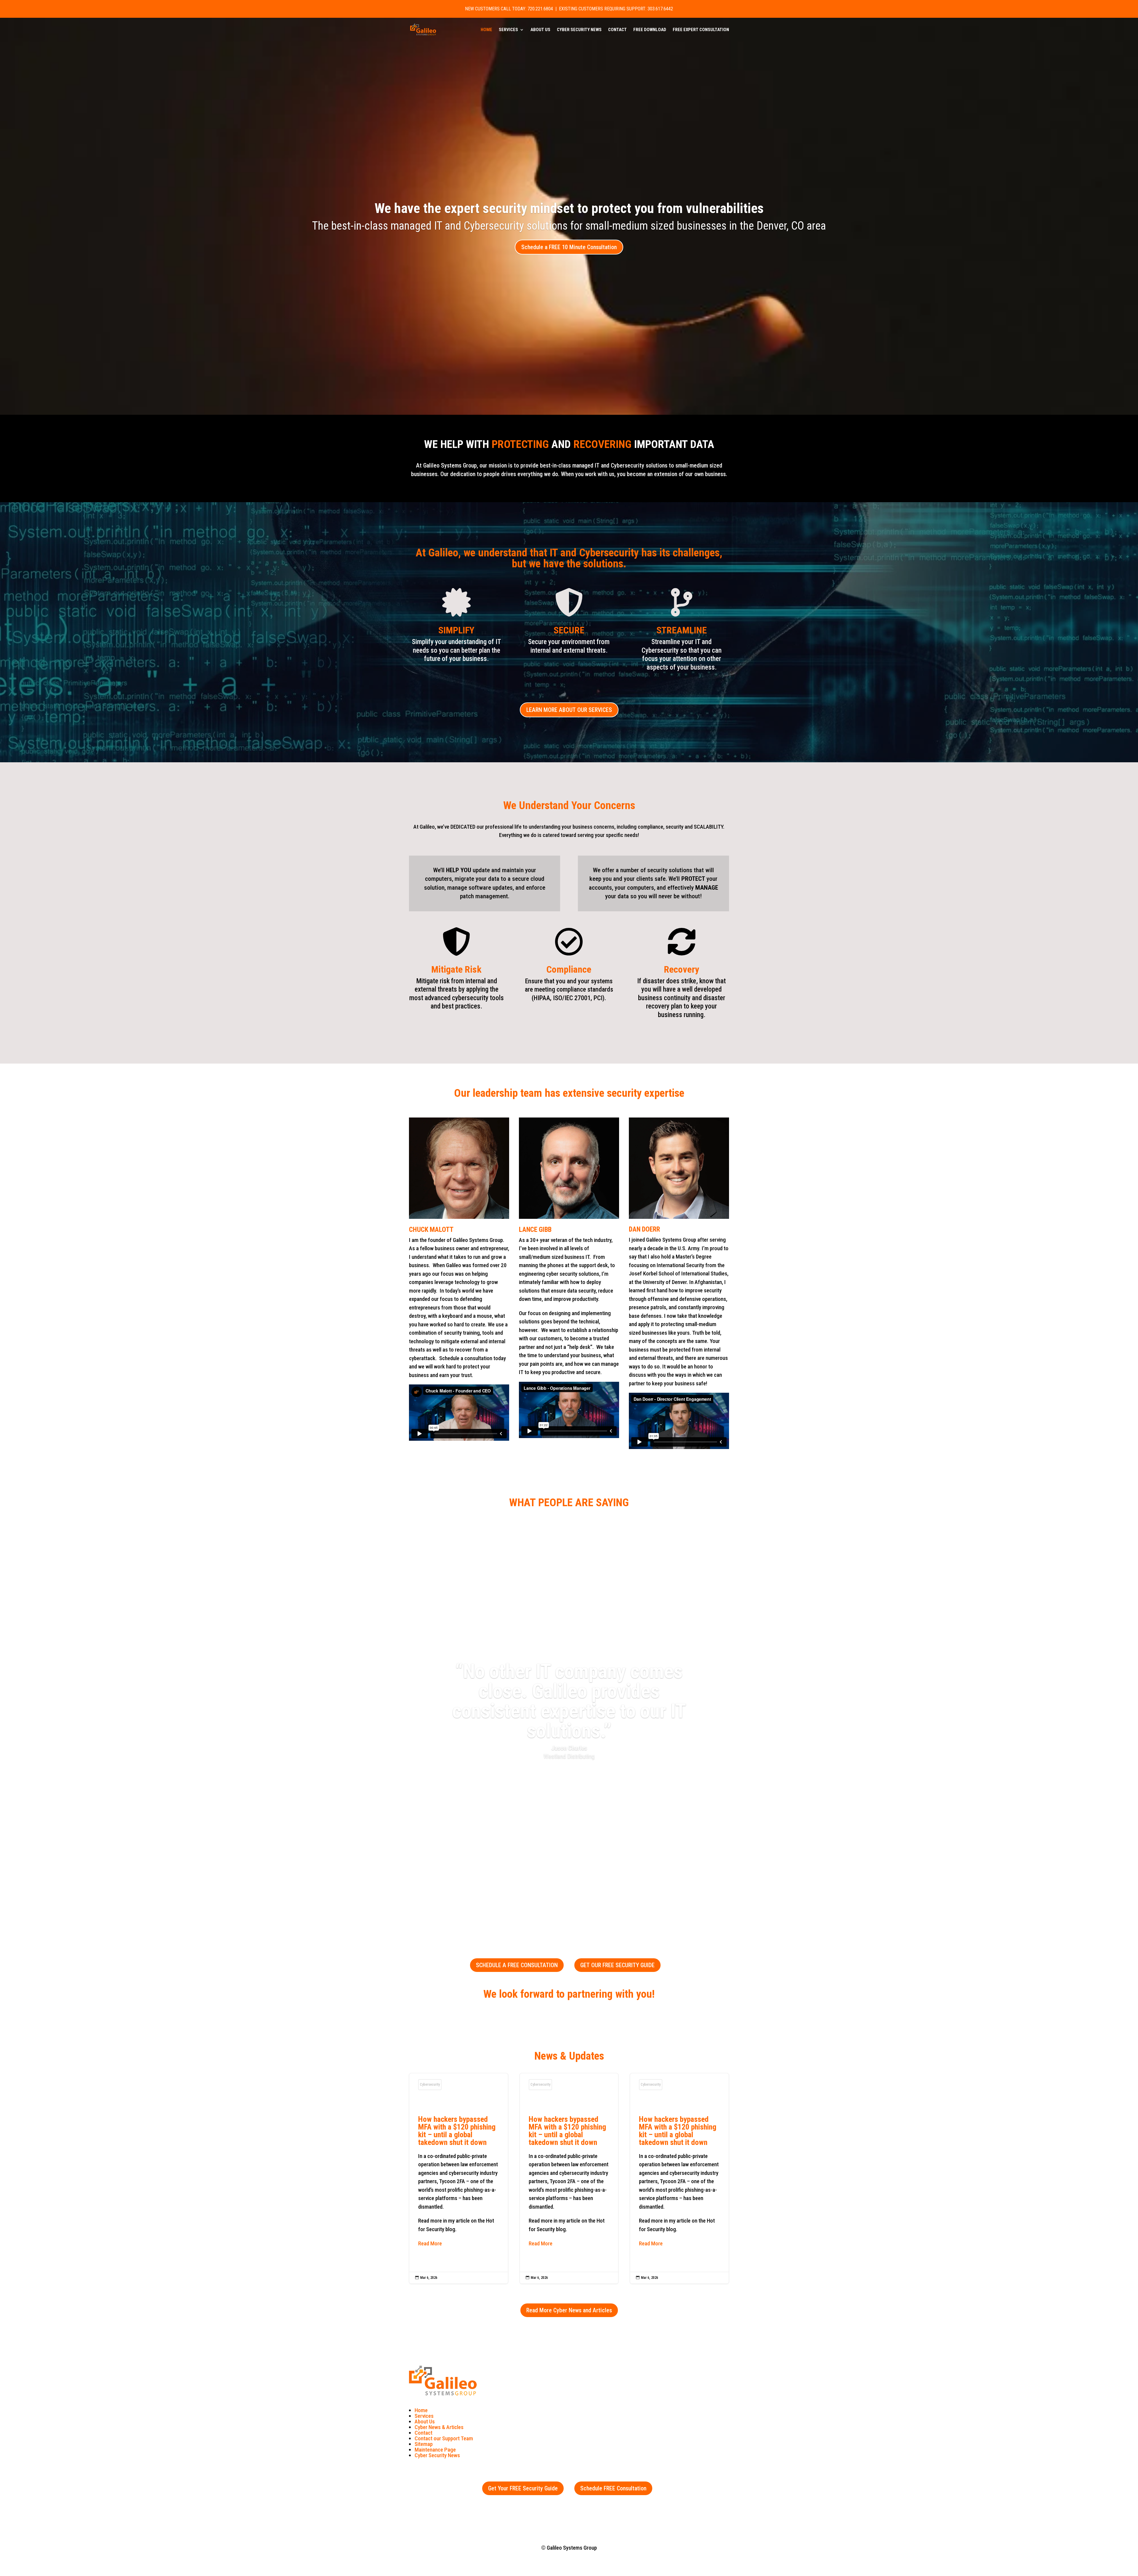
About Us (540, 30)
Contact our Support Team (444, 2438)
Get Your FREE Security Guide (523, 2488)
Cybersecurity (430, 2085)
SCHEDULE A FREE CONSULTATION (517, 1965)
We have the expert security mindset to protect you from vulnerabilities (569, 208)
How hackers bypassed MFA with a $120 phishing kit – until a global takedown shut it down (459, 2178)
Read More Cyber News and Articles (569, 2310)
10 (592, 1896)
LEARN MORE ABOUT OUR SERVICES (569, 710)
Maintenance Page (435, 2450)
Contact (617, 30)
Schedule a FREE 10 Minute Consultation (569, 247)
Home (486, 30)
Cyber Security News (579, 30)
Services (508, 30)
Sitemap (424, 2444)
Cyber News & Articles (439, 2427)
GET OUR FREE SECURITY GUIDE (617, 1965)
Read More (430, 2243)
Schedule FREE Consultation (613, 2488)
